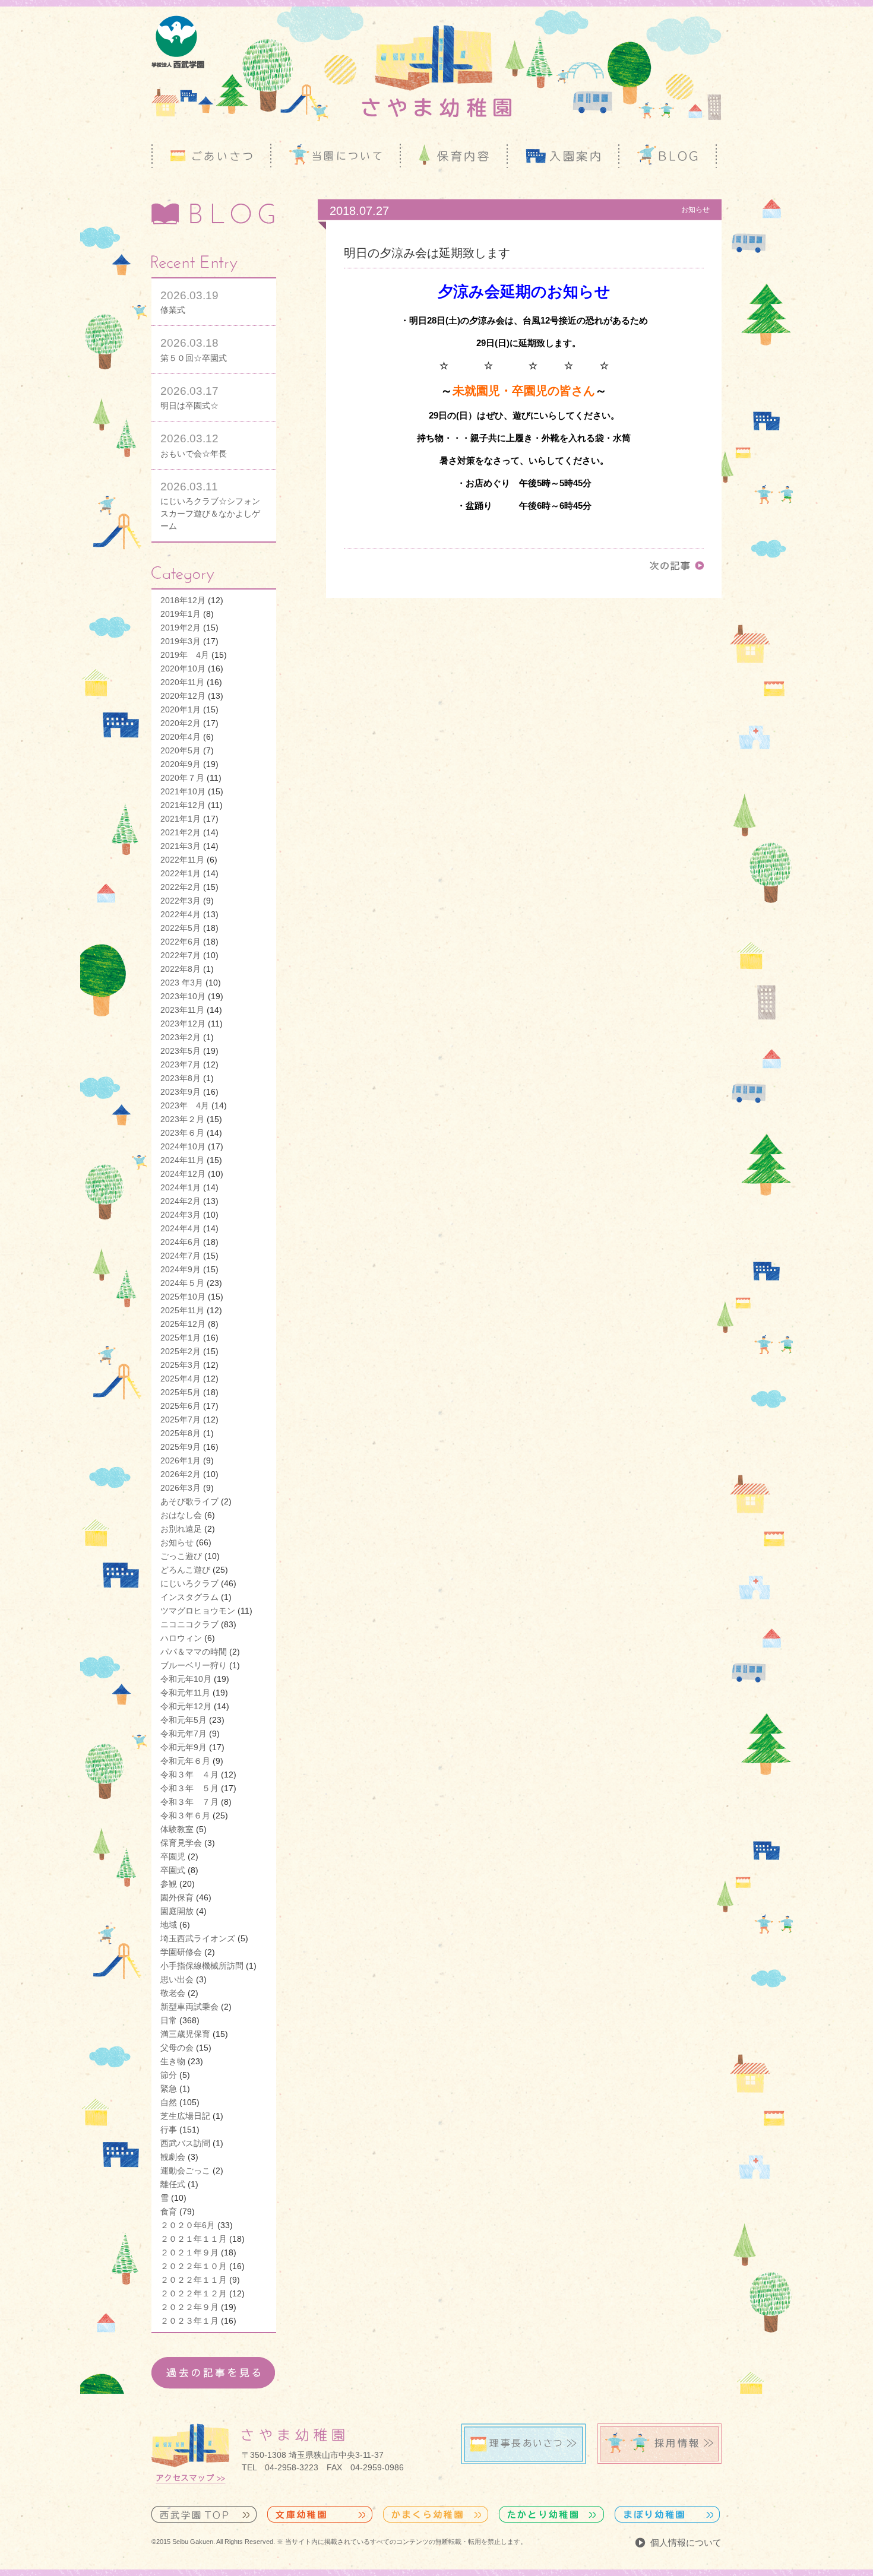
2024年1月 (181, 1187)
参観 (169, 1884)
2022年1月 (181, 873)
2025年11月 (182, 1310)
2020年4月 (181, 737)
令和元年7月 (184, 1734)
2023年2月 (181, 1037)
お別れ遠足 (181, 1529)
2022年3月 (181, 901)
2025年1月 (181, 1338)
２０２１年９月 (189, 2252)
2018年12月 (183, 600)
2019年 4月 (185, 655)
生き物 (173, 2061)
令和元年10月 (186, 1679)
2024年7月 (181, 1256)
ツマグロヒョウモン (198, 1611)
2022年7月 (181, 955)
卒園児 (173, 1856)
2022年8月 (181, 969)
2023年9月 (181, 1092)
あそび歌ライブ (189, 1501)
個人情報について (686, 2542)
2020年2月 (181, 723)
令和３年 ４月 (189, 1775)
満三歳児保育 (185, 2034)
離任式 (173, 2184)
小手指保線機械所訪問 (202, 1966)
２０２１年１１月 (194, 2239)
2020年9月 (181, 764)
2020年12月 (183, 696)
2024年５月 (182, 1283)
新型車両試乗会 (189, 2007)
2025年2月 (181, 1351)
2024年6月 (181, 1242)
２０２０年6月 (188, 2225)
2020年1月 (181, 709)
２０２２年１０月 (194, 2266)
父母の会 (177, 2048)
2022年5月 (181, 928)
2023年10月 (183, 996)
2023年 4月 (185, 1105)
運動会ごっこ (185, 2171)
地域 (169, 1925)
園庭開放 (177, 1911)
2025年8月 (181, 1433)
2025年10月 (183, 1297)
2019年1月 (181, 614)
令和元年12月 (186, 1706)
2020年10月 (183, 668)
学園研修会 (181, 1952)
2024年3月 (181, 1215)
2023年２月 (182, 1119)
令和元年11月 (185, 1693)
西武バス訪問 (185, 2143)
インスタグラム (189, 1597)
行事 (169, 2130)
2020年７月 (182, 778)
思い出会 (177, 1979)
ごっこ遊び (181, 1556)
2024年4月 (181, 1228)
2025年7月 (181, 1420)
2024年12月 (183, 1174)
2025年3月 (181, 1365)
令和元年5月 (184, 1720)
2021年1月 (181, 819)
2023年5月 (181, 1051)
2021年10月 (183, 791)
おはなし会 (181, 1515)
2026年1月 (181, 1460)
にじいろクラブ (189, 1583)
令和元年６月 (185, 1761)
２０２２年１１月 (194, 2280)
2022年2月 (181, 887)
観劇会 (173, 2157)
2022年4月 (181, 914)
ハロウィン (181, 1638)
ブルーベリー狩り (194, 1665)
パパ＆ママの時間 (194, 1652)
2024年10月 (183, 1146)
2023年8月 (181, 1078)
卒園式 (173, 1870)
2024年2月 (181, 1201)
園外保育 (177, 1897)
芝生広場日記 (185, 2116)
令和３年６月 (185, 1815)
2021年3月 (181, 846)
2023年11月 (182, 1010)
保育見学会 (181, 1843)
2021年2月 (181, 832)
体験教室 (177, 1829)
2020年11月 (182, 682)
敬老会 (173, 1993)
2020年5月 (181, 750)
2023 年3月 (182, 983)
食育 (169, 2211)
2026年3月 (181, 1488)
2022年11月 (182, 860)
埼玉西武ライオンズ (198, 1938)
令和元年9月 (184, 1747)
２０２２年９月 (189, 2307)
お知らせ (177, 1542)
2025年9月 (181, 1447)
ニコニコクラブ (189, 1624)
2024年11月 (182, 1160)
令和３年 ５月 (189, 1788)
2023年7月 (181, 1064)
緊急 (169, 2089)
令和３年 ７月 (189, 1802)
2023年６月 (182, 1133)
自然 (169, 2102)
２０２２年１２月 (194, 2293)
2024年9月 (181, 1269)
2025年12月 (183, 1324)
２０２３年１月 (189, 2321)
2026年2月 (181, 1474)
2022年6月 (181, 942)
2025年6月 (181, 1406)
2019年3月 (181, 641)
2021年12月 (183, 805)
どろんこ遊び (185, 1570)
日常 (169, 2020)
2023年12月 (183, 1024)
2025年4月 (181, 1379)
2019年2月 (181, 628)
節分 (169, 2075)
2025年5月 (181, 1392)
